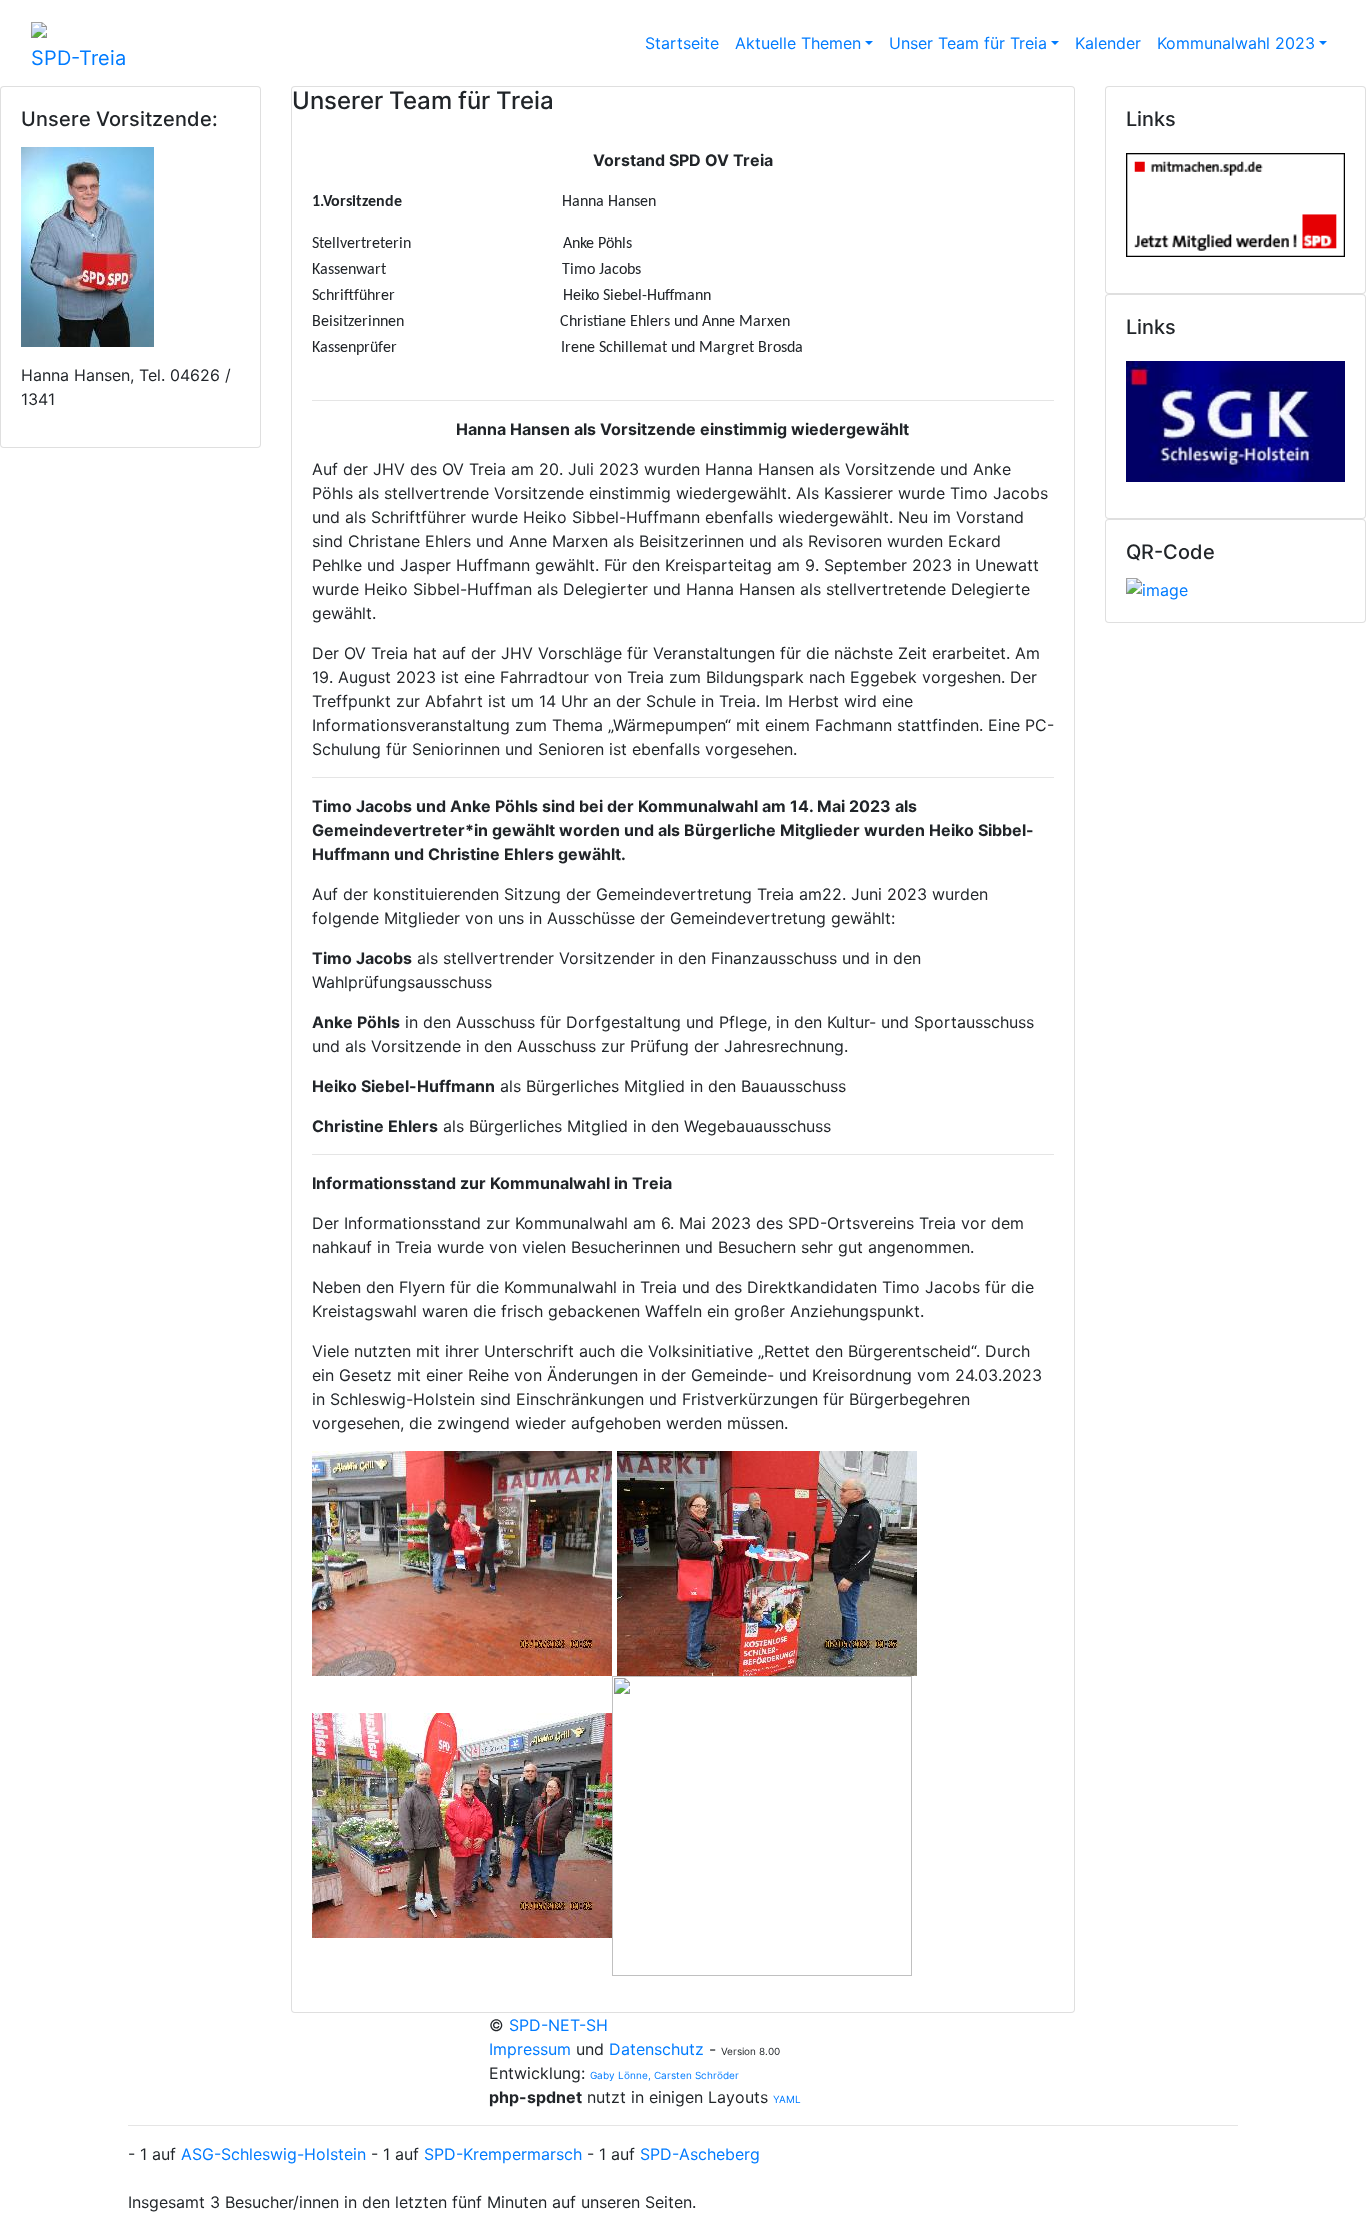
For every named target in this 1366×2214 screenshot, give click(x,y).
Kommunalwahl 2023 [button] (1236, 43)
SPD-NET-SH (558, 2025)
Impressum (532, 2049)
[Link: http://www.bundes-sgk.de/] (1235, 417)
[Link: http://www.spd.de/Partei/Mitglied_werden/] (1235, 200)
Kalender (1108, 43)
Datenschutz (656, 2049)
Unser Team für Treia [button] (968, 43)
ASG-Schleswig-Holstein (273, 2154)
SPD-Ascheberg (700, 2154)
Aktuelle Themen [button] (798, 43)
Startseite (682, 43)
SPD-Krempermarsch (503, 2154)
